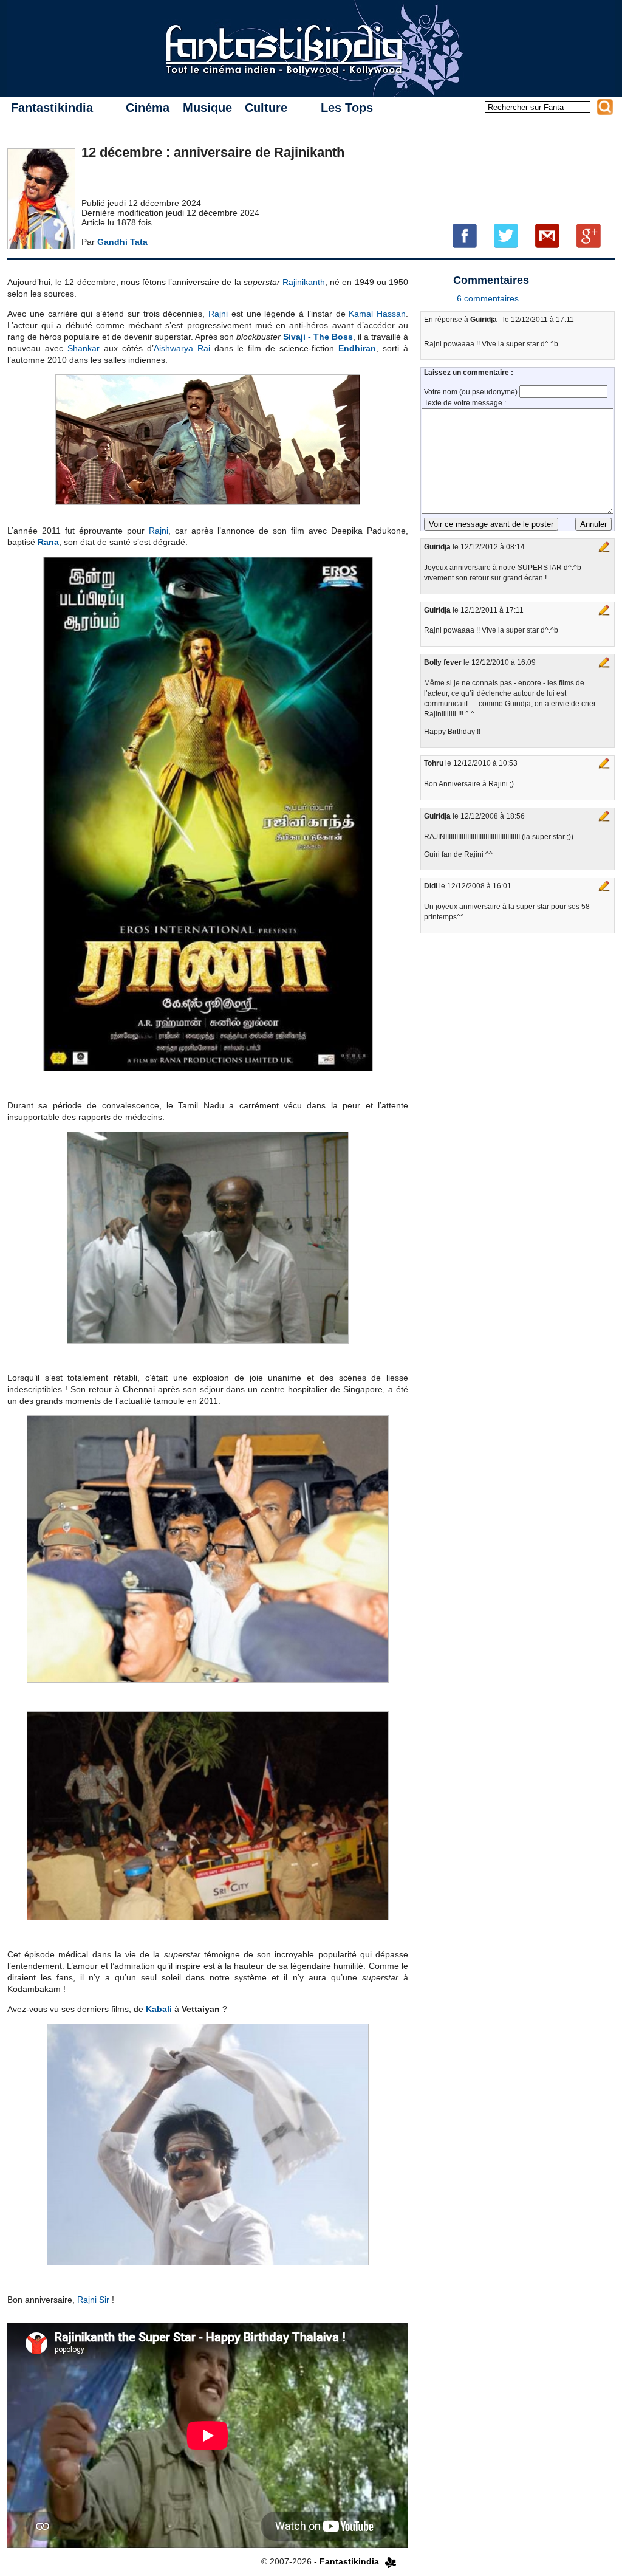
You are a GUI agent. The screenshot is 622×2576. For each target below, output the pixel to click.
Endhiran (357, 348)
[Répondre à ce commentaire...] (604, 547)
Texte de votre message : (465, 403)
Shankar (84, 348)
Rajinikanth (304, 282)
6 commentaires (488, 298)
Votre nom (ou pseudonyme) (472, 392)
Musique (207, 108)
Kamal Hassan (377, 314)
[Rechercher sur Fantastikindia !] (605, 107)
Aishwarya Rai (182, 348)
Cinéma (148, 108)
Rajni (218, 314)
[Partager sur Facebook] (465, 235)
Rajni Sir (93, 2300)
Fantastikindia (52, 108)
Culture (266, 108)
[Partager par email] (547, 235)
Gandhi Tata (122, 242)
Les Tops (347, 108)
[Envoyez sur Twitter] (506, 235)
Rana (48, 542)
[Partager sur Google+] (589, 235)
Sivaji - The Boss (318, 337)
